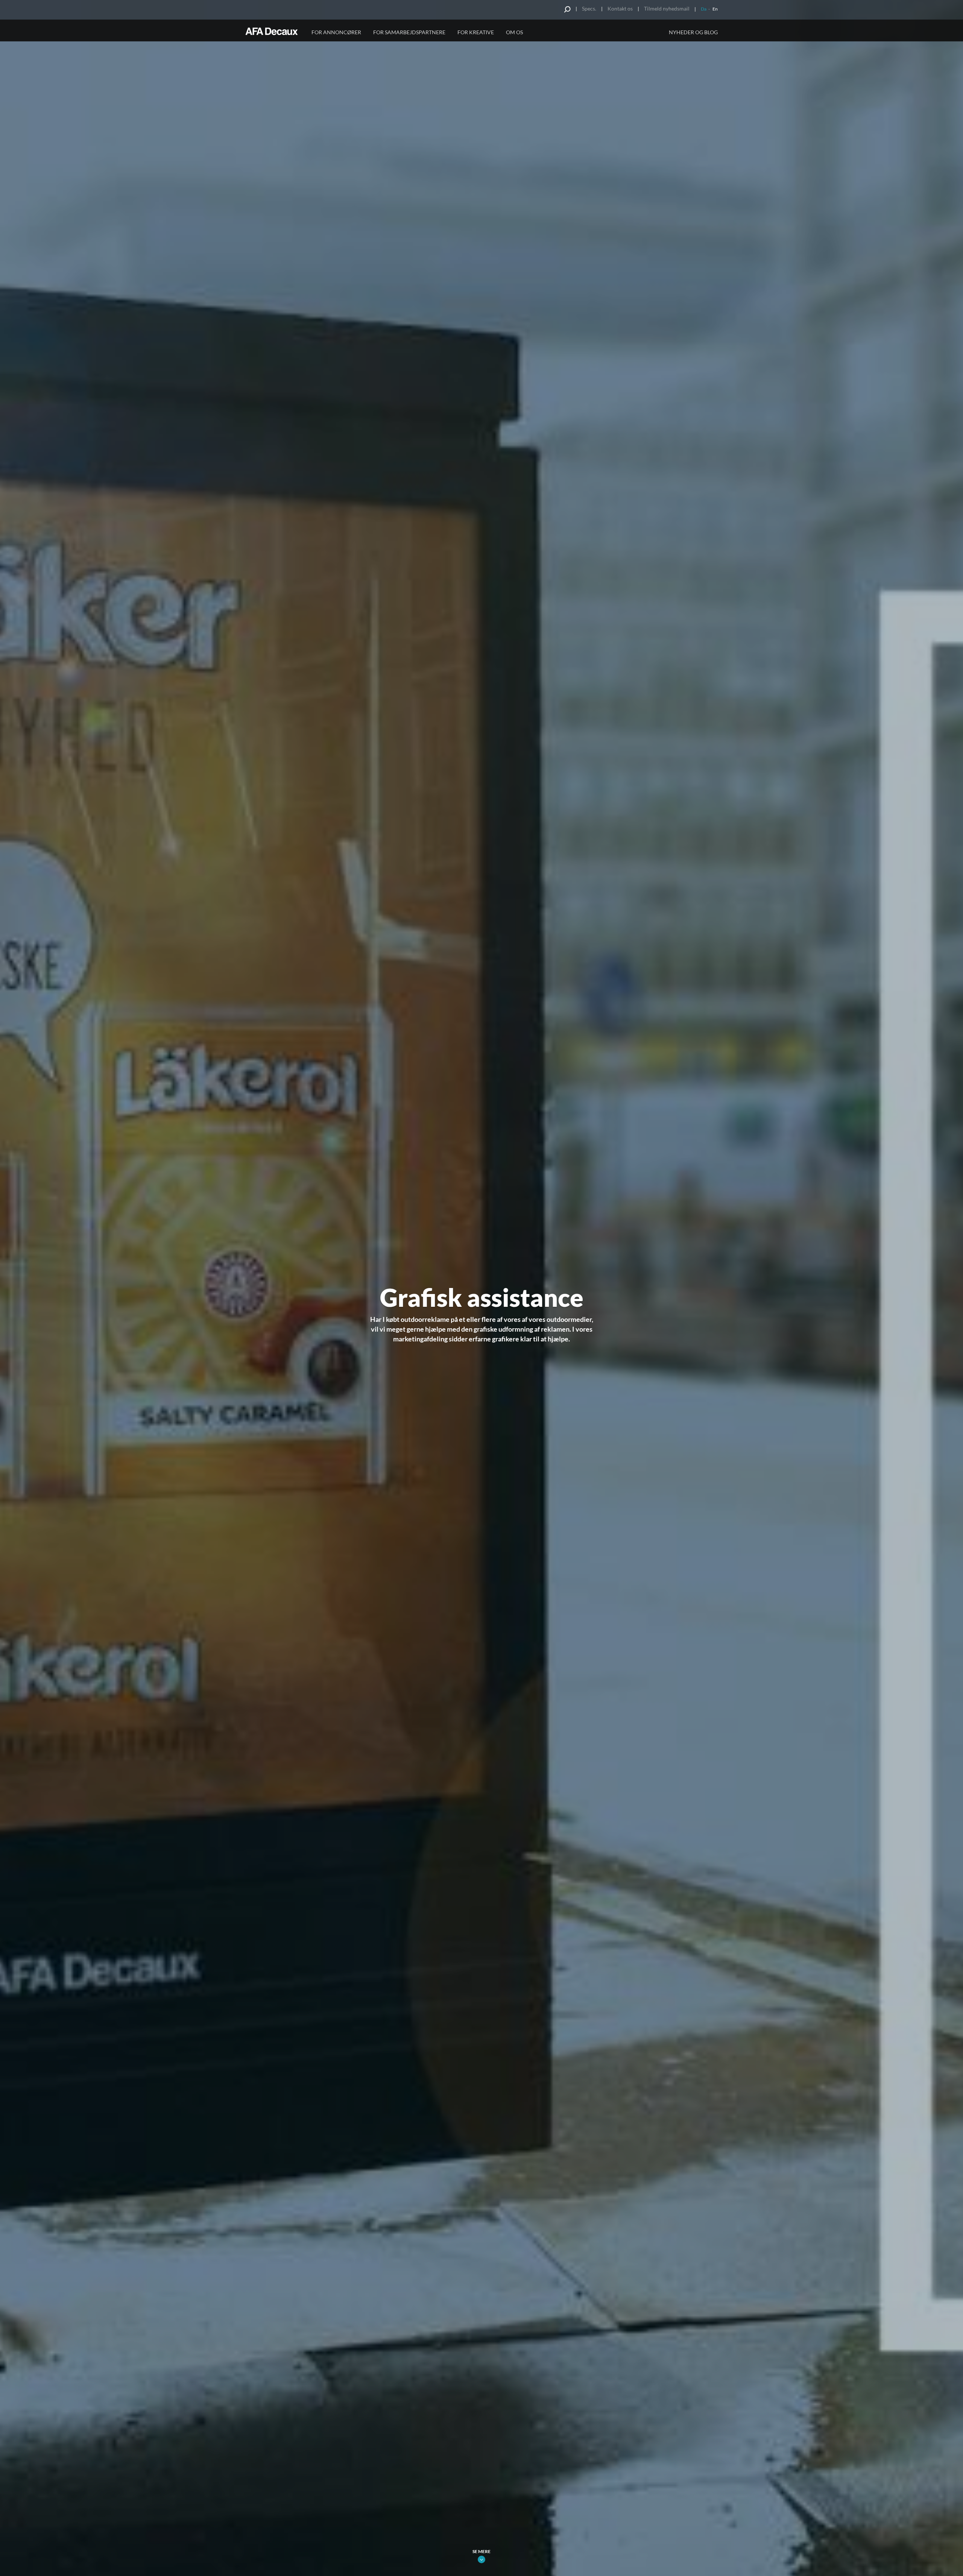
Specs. (589, 8)
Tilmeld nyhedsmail (667, 8)
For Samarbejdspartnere (409, 32)
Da (704, 9)
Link (481, 2559)
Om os (514, 32)
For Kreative (476, 32)
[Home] (273, 31)
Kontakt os (620, 8)
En (715, 9)
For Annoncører (336, 32)
